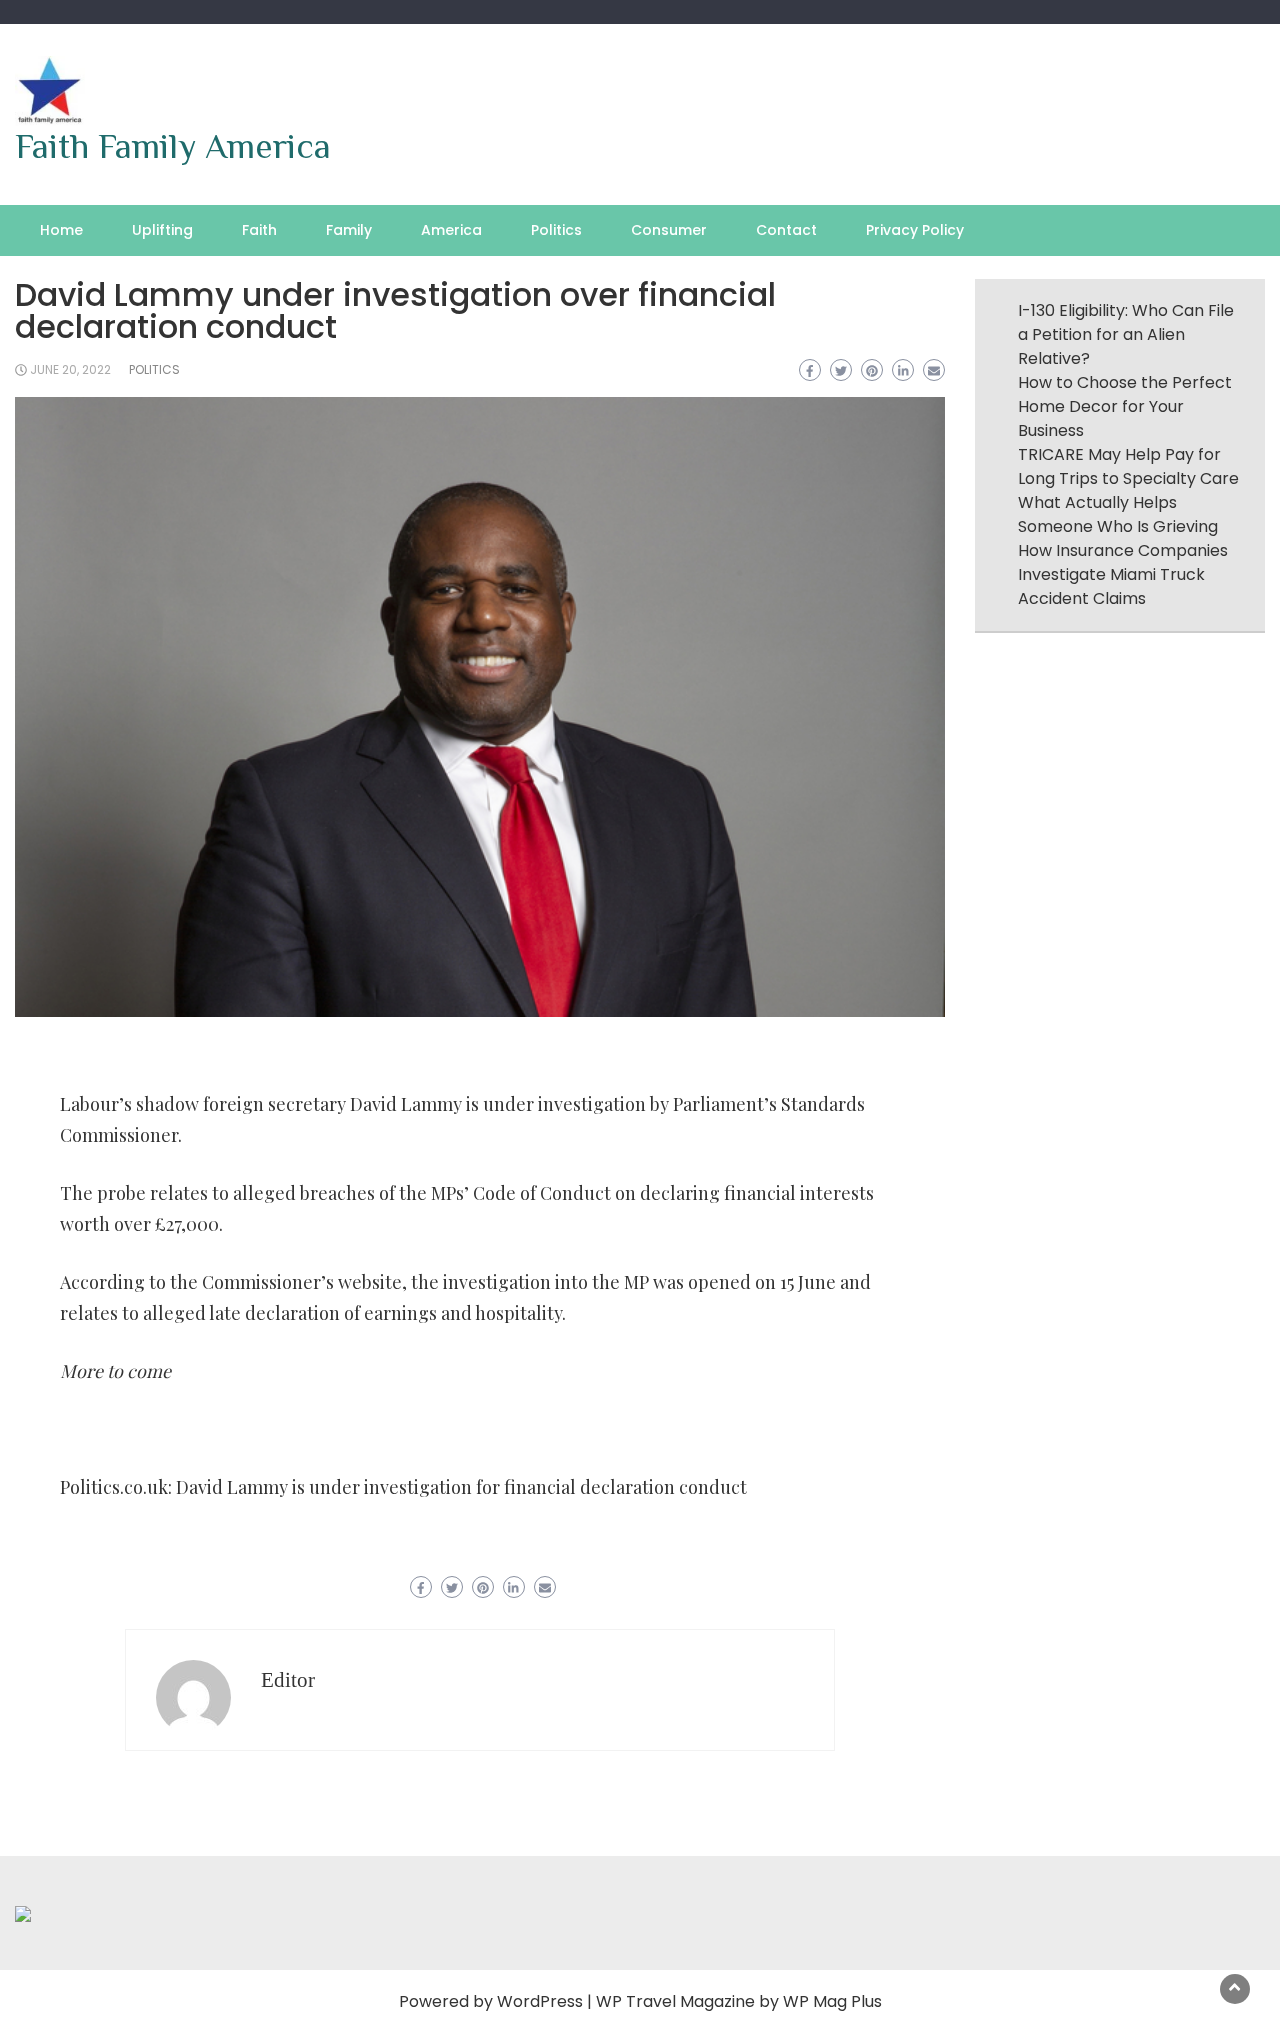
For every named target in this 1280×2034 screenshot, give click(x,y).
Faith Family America (173, 146)
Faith (259, 230)
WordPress (540, 2001)
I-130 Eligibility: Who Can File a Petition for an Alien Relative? (1126, 334)
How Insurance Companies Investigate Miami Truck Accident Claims (1123, 574)
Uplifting (162, 230)
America (451, 230)
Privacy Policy (915, 230)
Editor (288, 1680)
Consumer (669, 230)
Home (61, 230)
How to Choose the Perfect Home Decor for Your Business (1125, 406)
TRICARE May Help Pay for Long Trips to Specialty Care (1128, 466)
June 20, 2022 (70, 369)
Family (349, 230)
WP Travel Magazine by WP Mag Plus (739, 2001)
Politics (556, 230)
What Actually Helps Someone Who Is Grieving (1118, 514)
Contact (786, 230)
